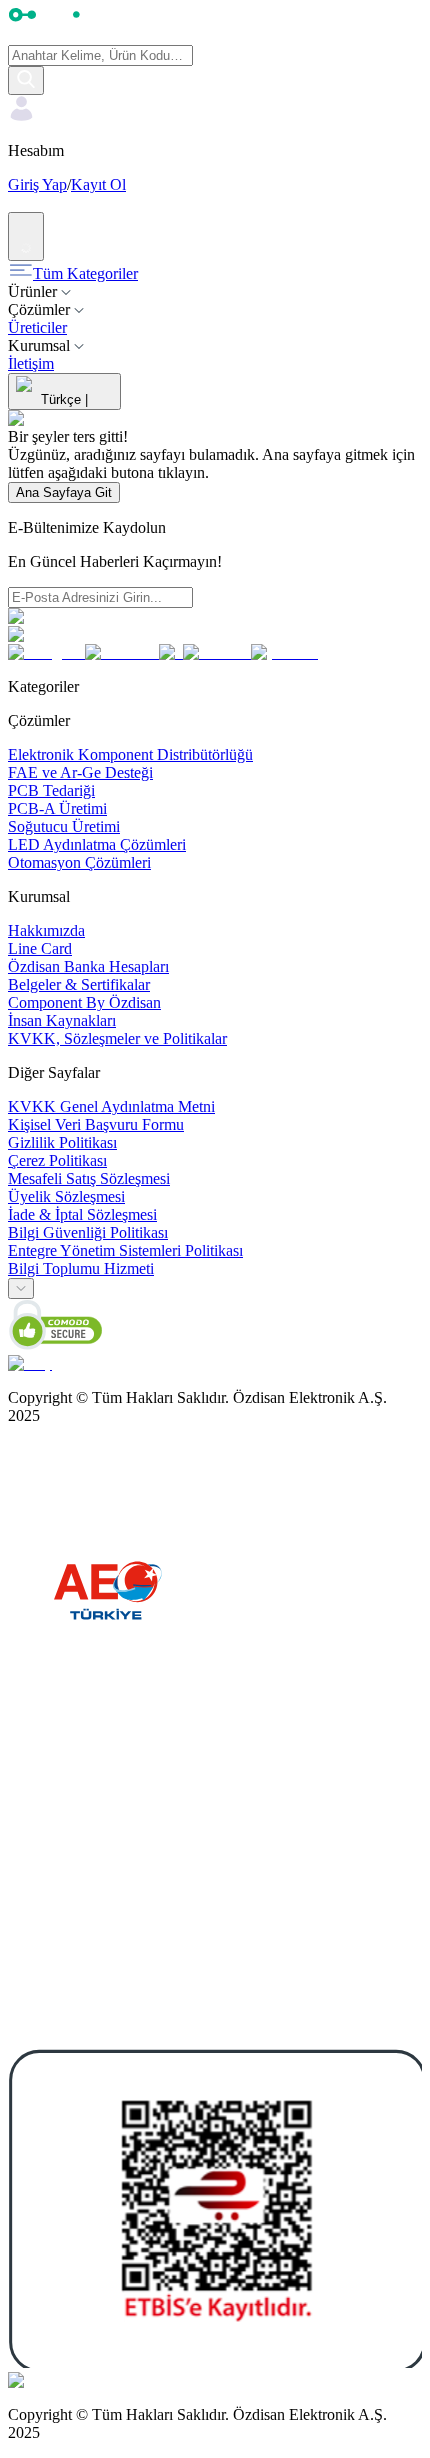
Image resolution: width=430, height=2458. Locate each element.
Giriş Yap (37, 184)
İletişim (31, 363)
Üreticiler (37, 327)
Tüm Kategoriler (85, 273)
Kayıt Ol (98, 184)
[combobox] (21, 1288)
